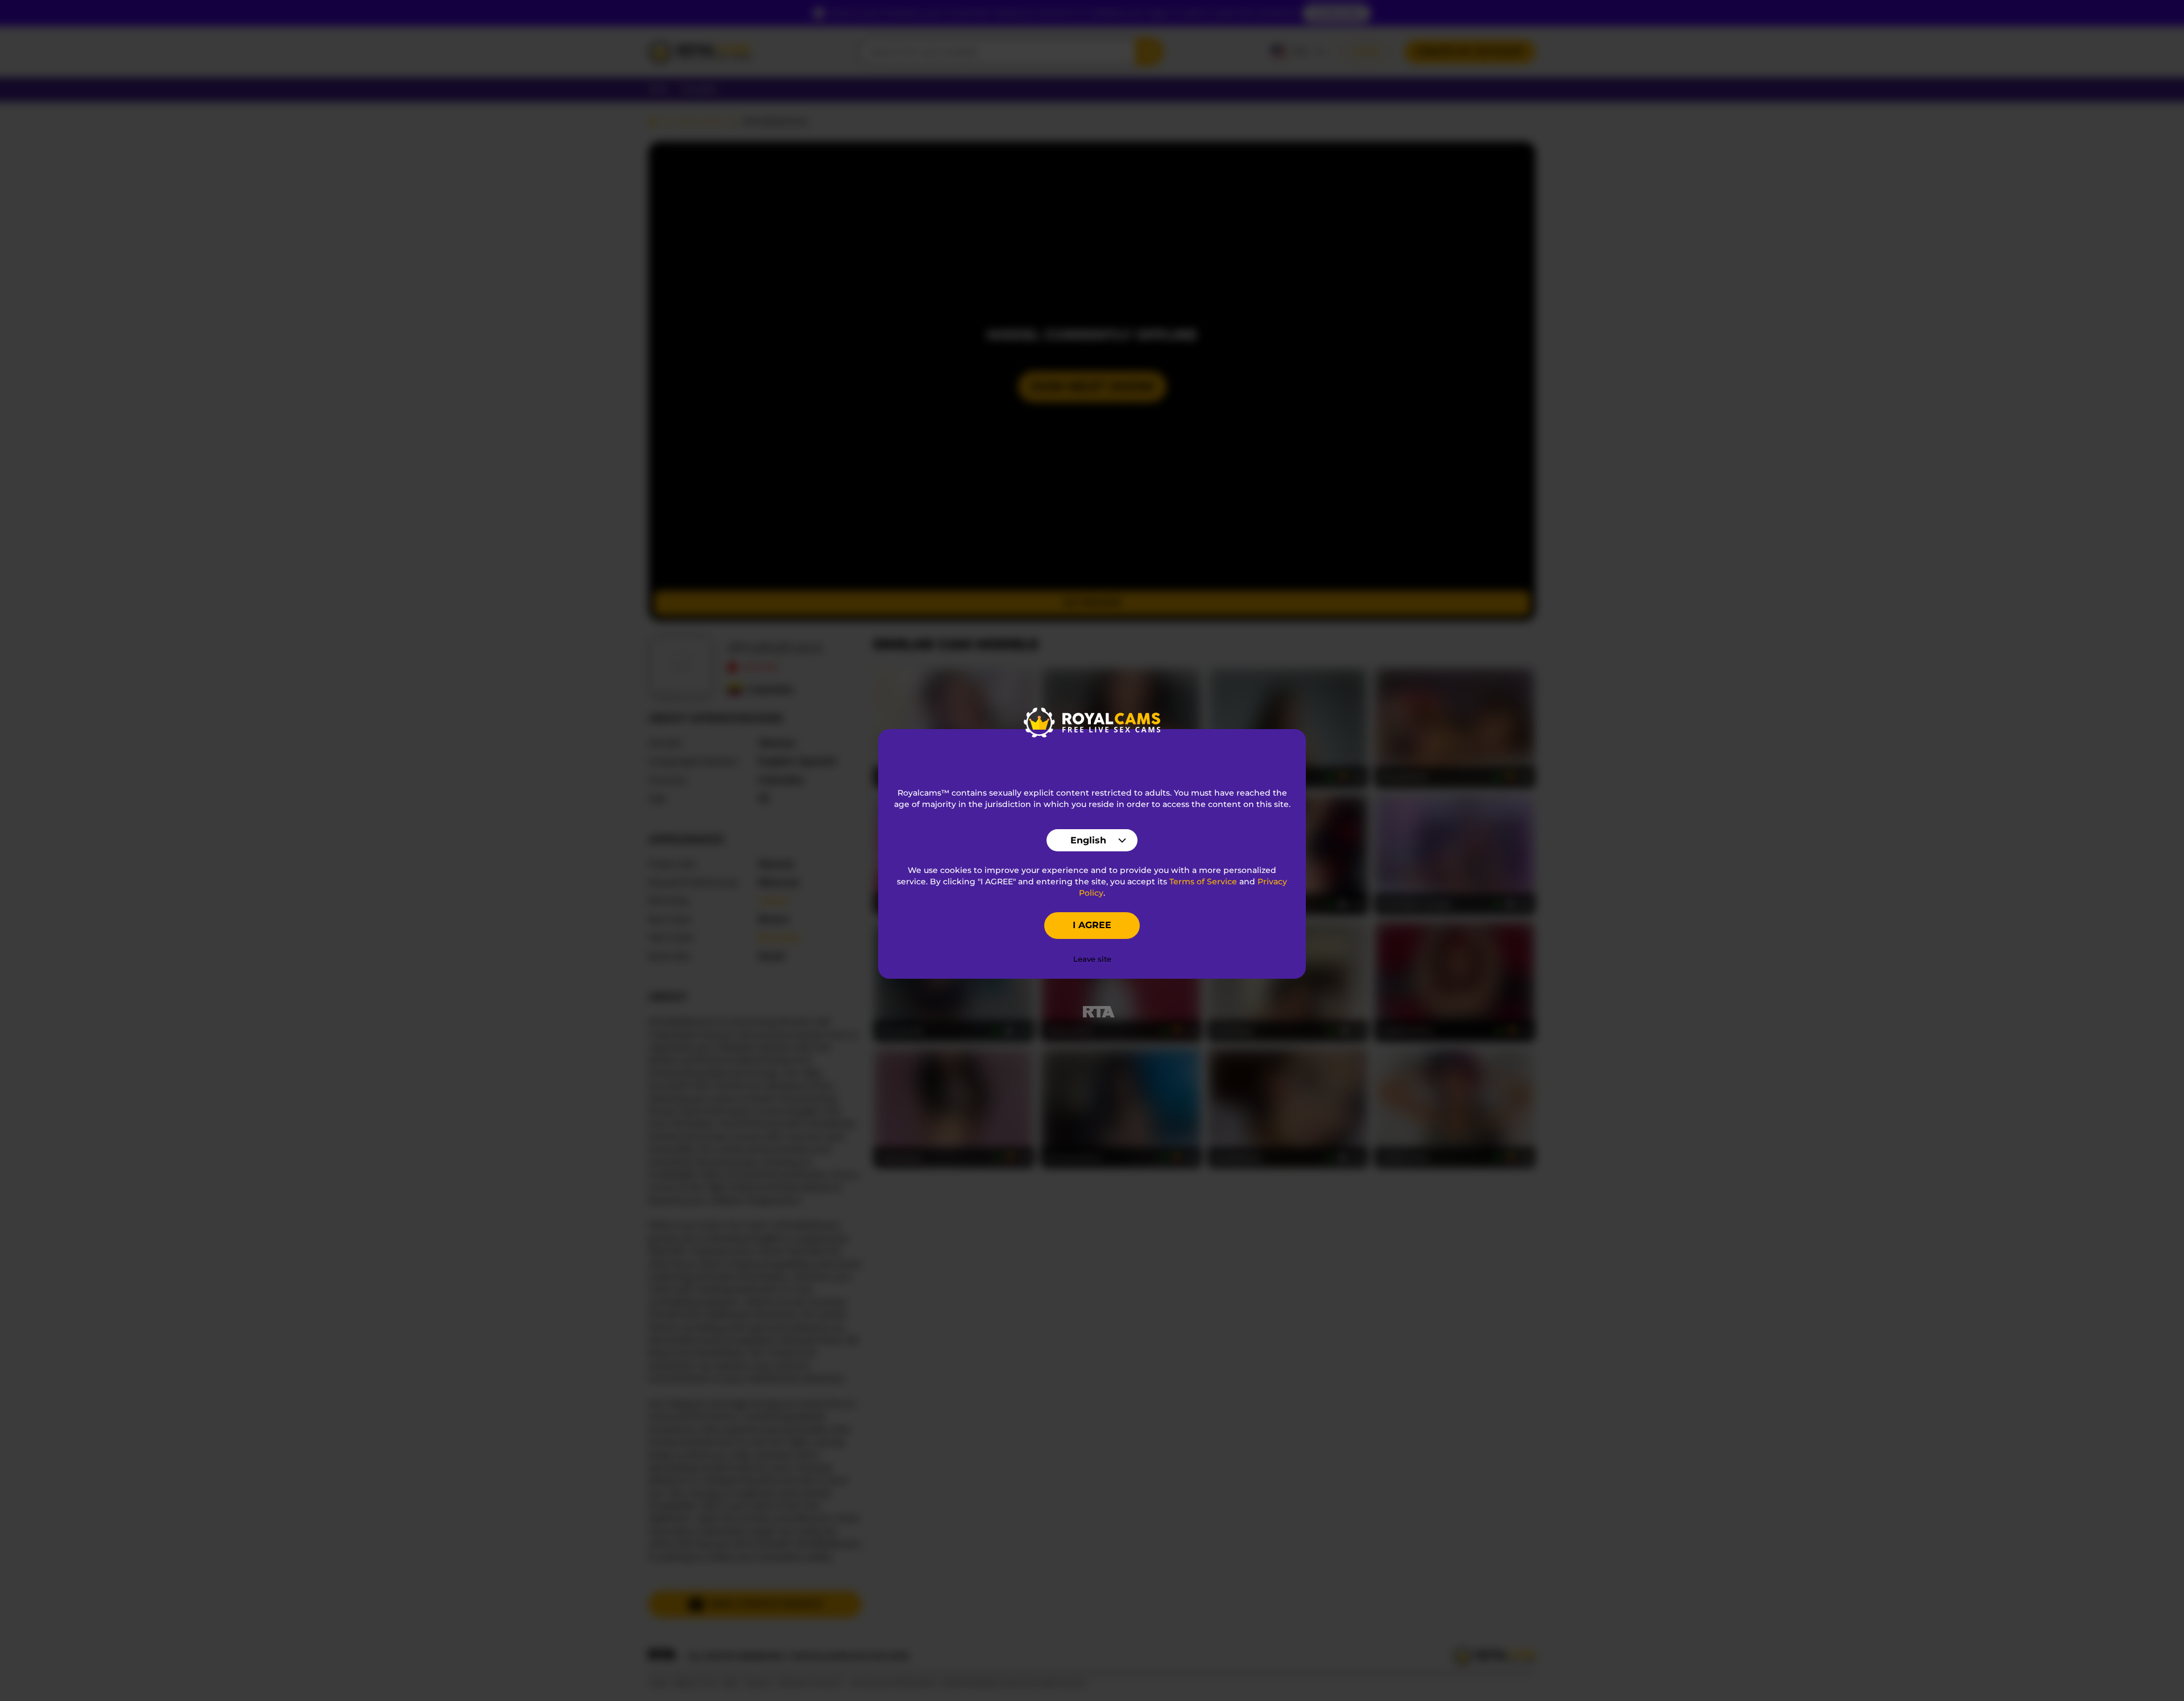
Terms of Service (1203, 881)
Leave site (1092, 959)
